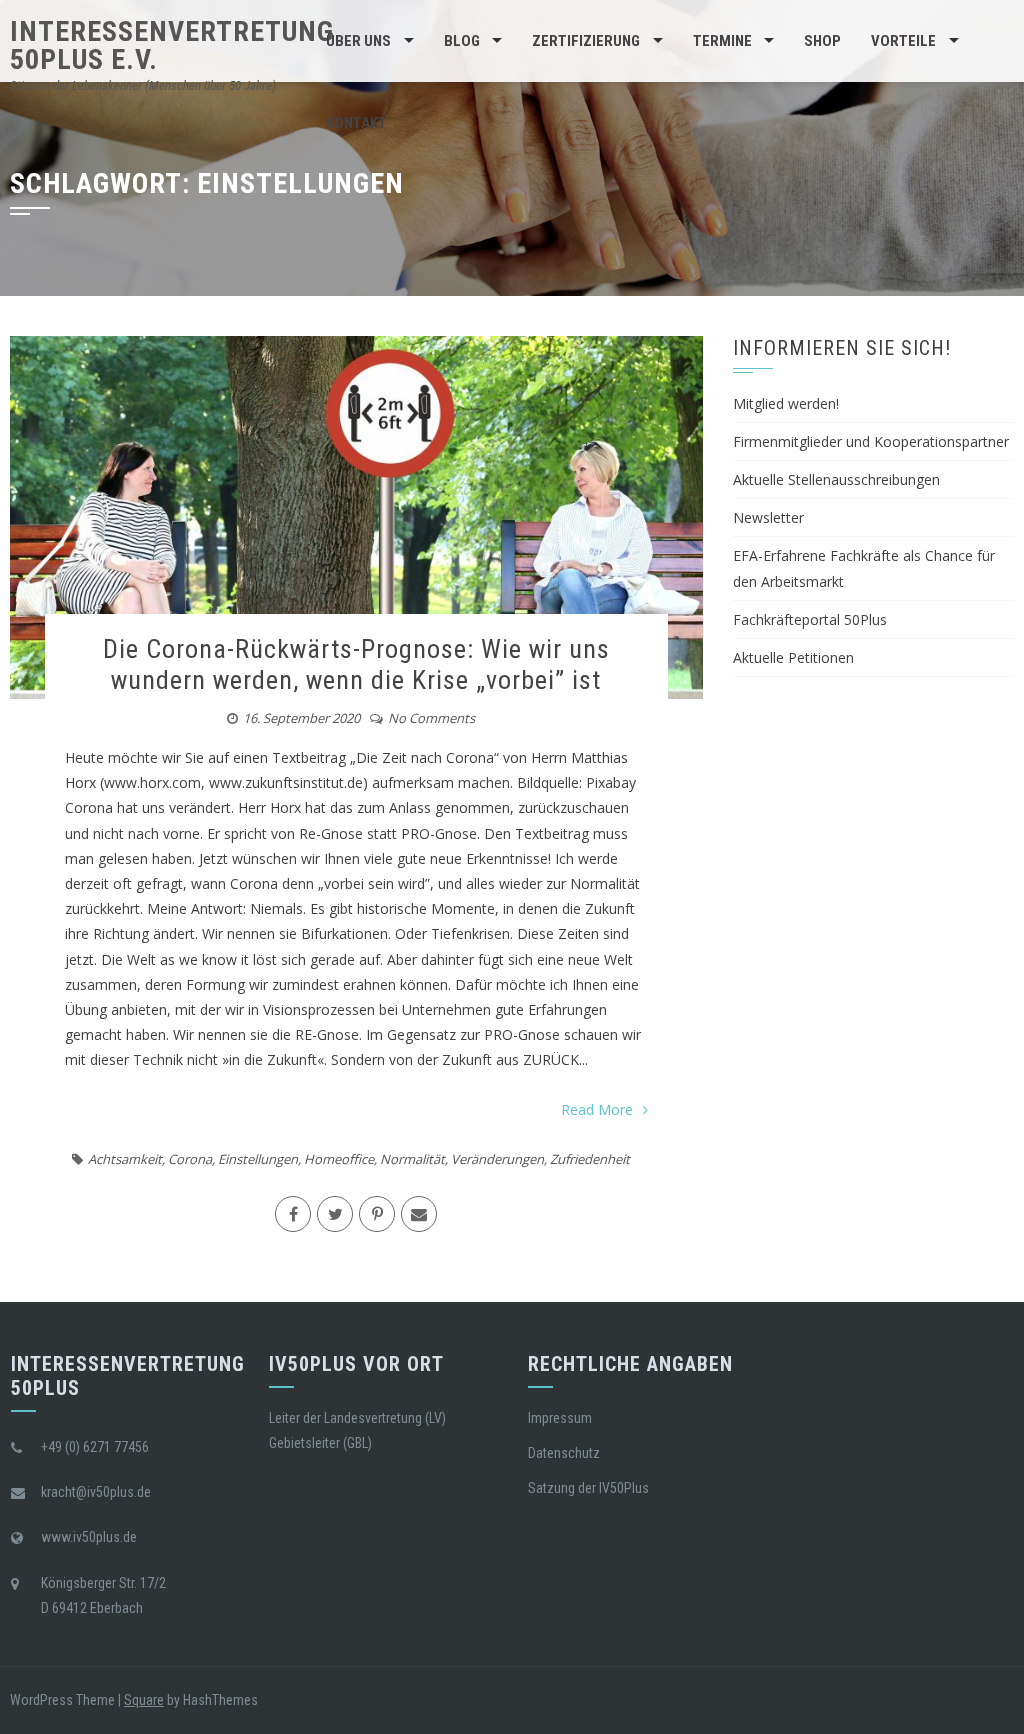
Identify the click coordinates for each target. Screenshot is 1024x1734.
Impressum (560, 1418)
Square (144, 1700)
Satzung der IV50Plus (588, 1488)
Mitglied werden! (786, 403)
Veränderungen (497, 1159)
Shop (822, 41)
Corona (190, 1159)
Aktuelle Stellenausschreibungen (836, 479)
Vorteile (903, 41)
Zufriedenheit (590, 1159)
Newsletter (768, 517)
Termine (722, 41)
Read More (597, 1109)
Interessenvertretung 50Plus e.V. (172, 45)
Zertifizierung (586, 41)
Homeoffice (339, 1159)
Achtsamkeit (125, 1159)
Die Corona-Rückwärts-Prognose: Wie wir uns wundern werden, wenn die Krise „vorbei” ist (356, 664)
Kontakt (356, 123)
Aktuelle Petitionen (793, 657)
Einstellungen (258, 1159)
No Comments (431, 718)
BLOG (462, 41)
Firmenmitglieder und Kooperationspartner (871, 441)
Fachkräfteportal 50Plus (810, 619)
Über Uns (358, 41)
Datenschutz (564, 1453)
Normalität (412, 1159)
